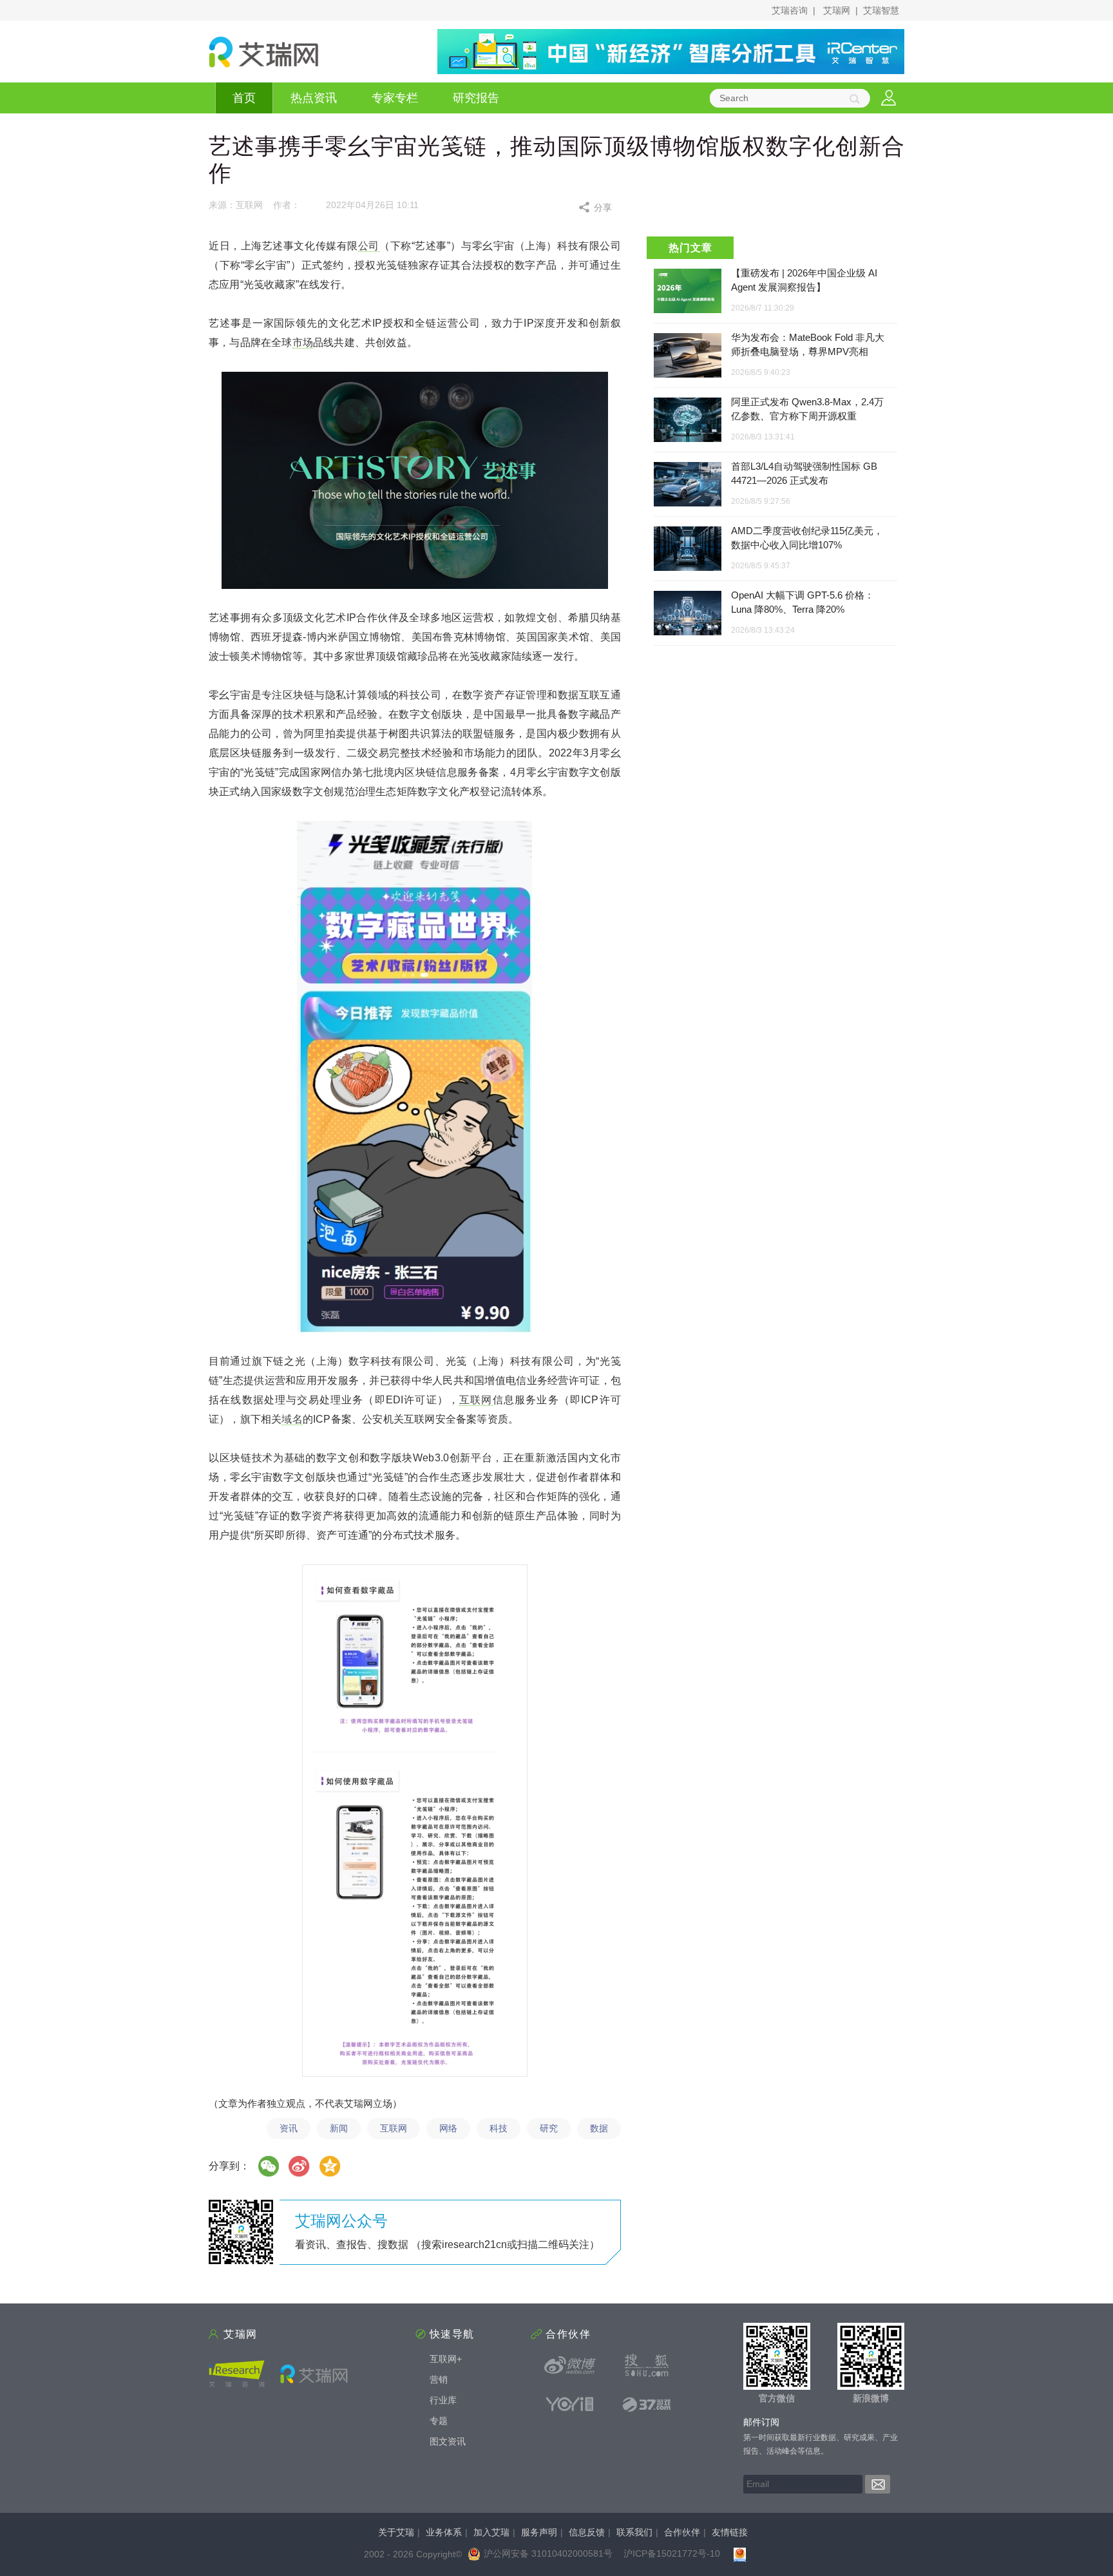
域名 (292, 1419)
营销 (439, 2379)
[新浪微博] (570, 2365)
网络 (448, 2128)
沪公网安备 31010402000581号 (548, 2553)
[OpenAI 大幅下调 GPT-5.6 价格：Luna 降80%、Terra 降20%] (688, 614)
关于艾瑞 (396, 2532)
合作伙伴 (682, 2532)
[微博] (300, 2166)
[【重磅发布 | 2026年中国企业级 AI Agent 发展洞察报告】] (688, 291)
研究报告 (476, 98)
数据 (599, 2128)
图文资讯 (448, 2441)
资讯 (289, 2128)
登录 (889, 98)
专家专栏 (395, 98)
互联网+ (446, 2359)
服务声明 (539, 2532)
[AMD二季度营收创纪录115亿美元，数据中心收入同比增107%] (688, 549)
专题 (439, 2421)
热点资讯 (314, 98)
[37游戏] (647, 2404)
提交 (878, 2484)
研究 (549, 2128)
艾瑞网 (837, 10)
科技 (499, 2128)
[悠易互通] (570, 2404)
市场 (303, 342)
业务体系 (444, 2532)
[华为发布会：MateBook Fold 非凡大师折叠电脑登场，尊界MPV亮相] (688, 356)
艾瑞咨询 (790, 10)
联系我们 (634, 2532)
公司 (369, 246)
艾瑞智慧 (881, 10)
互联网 (476, 1400)
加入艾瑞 (491, 2532)
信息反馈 (587, 2532)
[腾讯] (330, 2166)
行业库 (443, 2400)
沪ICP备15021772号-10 (672, 2553)
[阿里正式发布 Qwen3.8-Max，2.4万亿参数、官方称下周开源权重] (688, 420)
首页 (244, 98)
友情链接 (730, 2532)
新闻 (339, 2128)
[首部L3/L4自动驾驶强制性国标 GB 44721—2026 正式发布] (688, 485)
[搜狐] (647, 2365)
